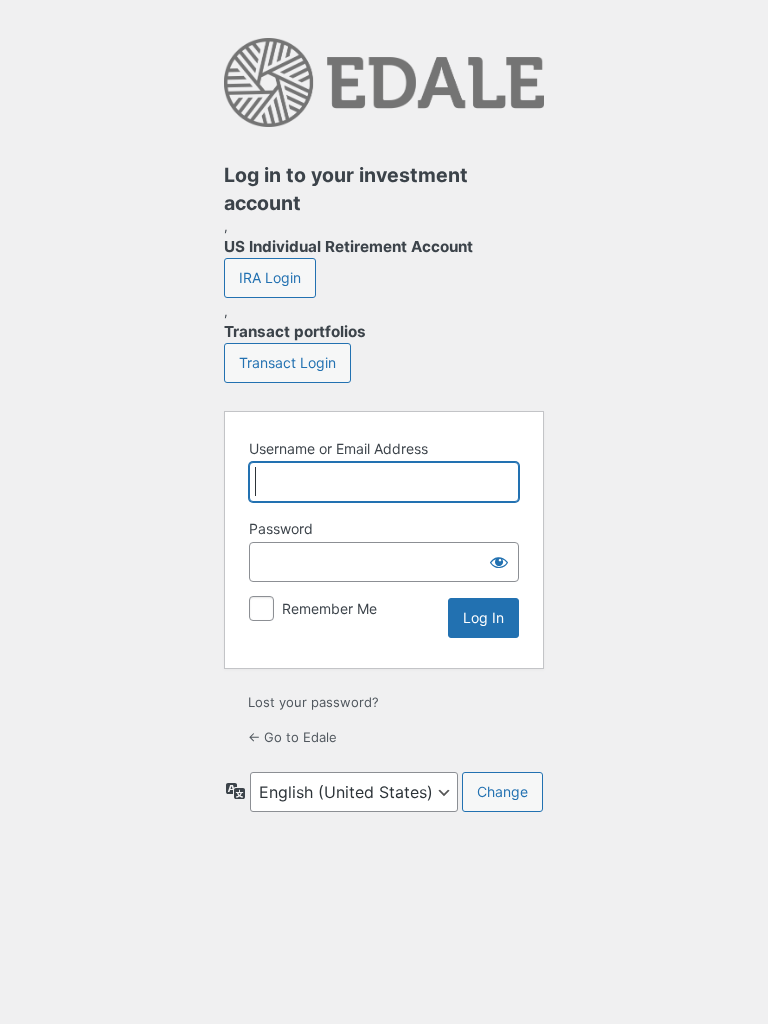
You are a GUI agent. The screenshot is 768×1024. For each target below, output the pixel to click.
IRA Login (270, 277)
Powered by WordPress (384, 88)
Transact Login (287, 362)
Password (281, 528)
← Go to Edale (292, 737)
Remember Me (329, 608)
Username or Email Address (338, 448)
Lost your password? (313, 702)
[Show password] (499, 562)
